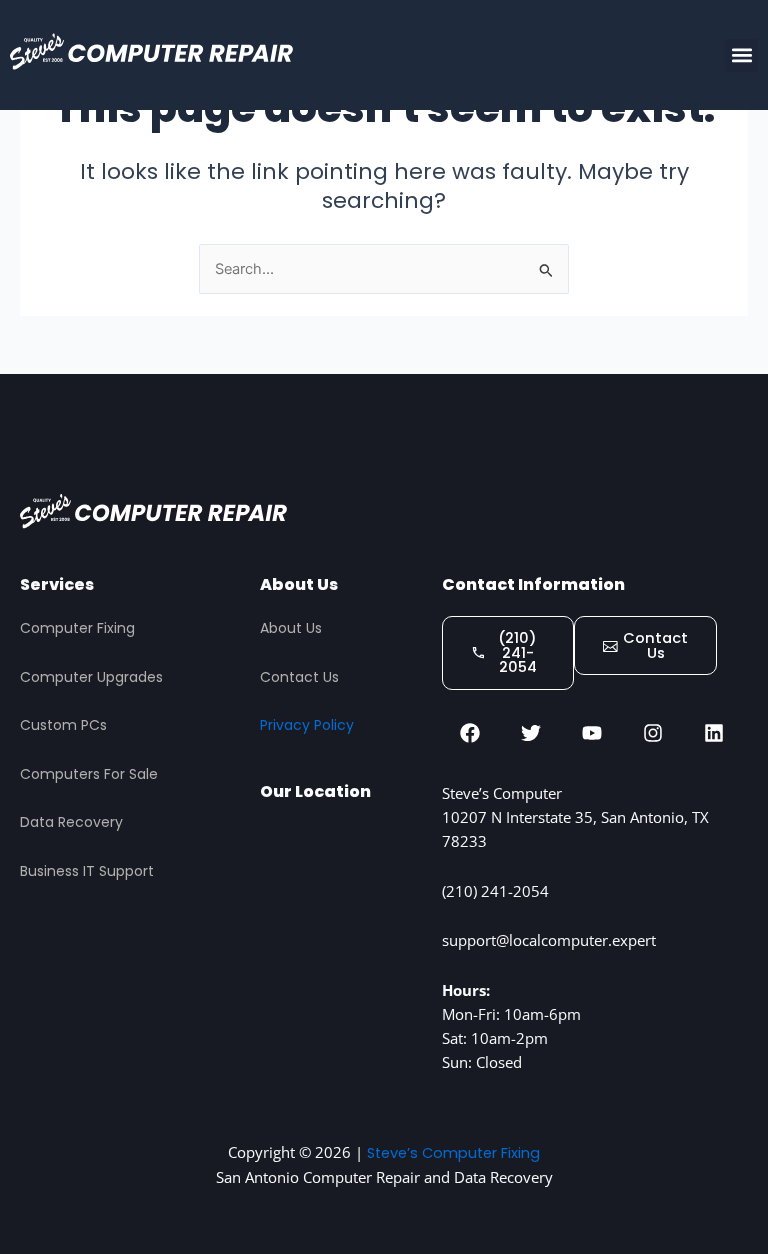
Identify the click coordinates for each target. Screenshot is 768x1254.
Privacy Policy (307, 725)
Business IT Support (87, 871)
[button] (741, 55)
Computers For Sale (89, 774)
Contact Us (299, 677)
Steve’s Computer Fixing (453, 1153)
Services (57, 584)
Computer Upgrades (91, 677)
